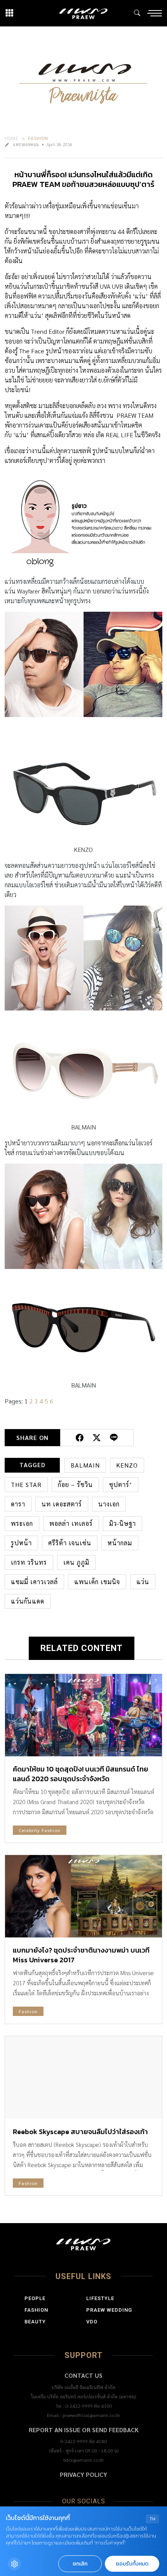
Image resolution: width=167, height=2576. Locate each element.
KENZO (127, 1465)
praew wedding (109, 2310)
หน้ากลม (120, 1543)
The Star (26, 1484)
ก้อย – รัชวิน (75, 1484)
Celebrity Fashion (40, 1830)
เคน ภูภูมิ (76, 1562)
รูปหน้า (21, 1543)
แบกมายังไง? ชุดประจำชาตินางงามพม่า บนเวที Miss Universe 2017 (81, 1955)
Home (12, 138)
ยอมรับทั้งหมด (132, 2564)
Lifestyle (100, 2298)
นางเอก (109, 1504)
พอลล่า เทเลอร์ (71, 1523)
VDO (92, 2322)
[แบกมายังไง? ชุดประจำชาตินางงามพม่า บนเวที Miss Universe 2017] (83, 1896)
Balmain (85, 1465)
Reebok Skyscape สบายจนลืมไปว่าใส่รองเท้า (80, 2132)
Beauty (35, 2322)
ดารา (18, 1504)
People (35, 2298)
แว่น (143, 1582)
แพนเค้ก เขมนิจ (97, 1582)
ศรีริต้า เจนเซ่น (70, 1543)
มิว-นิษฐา (123, 1523)
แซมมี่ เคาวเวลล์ (34, 1582)
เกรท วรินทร (29, 1562)
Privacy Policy (83, 2474)
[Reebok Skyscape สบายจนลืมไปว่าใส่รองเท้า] (83, 2077)
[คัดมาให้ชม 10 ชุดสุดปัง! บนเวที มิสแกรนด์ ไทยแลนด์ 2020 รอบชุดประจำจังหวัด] (83, 1715)
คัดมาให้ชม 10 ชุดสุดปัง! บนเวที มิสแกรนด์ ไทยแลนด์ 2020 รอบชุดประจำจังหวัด (81, 1774)
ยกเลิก (80, 2564)
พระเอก (22, 1523)
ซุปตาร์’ (121, 1484)
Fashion (38, 138)
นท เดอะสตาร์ (62, 1504)
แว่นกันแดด (28, 1601)
